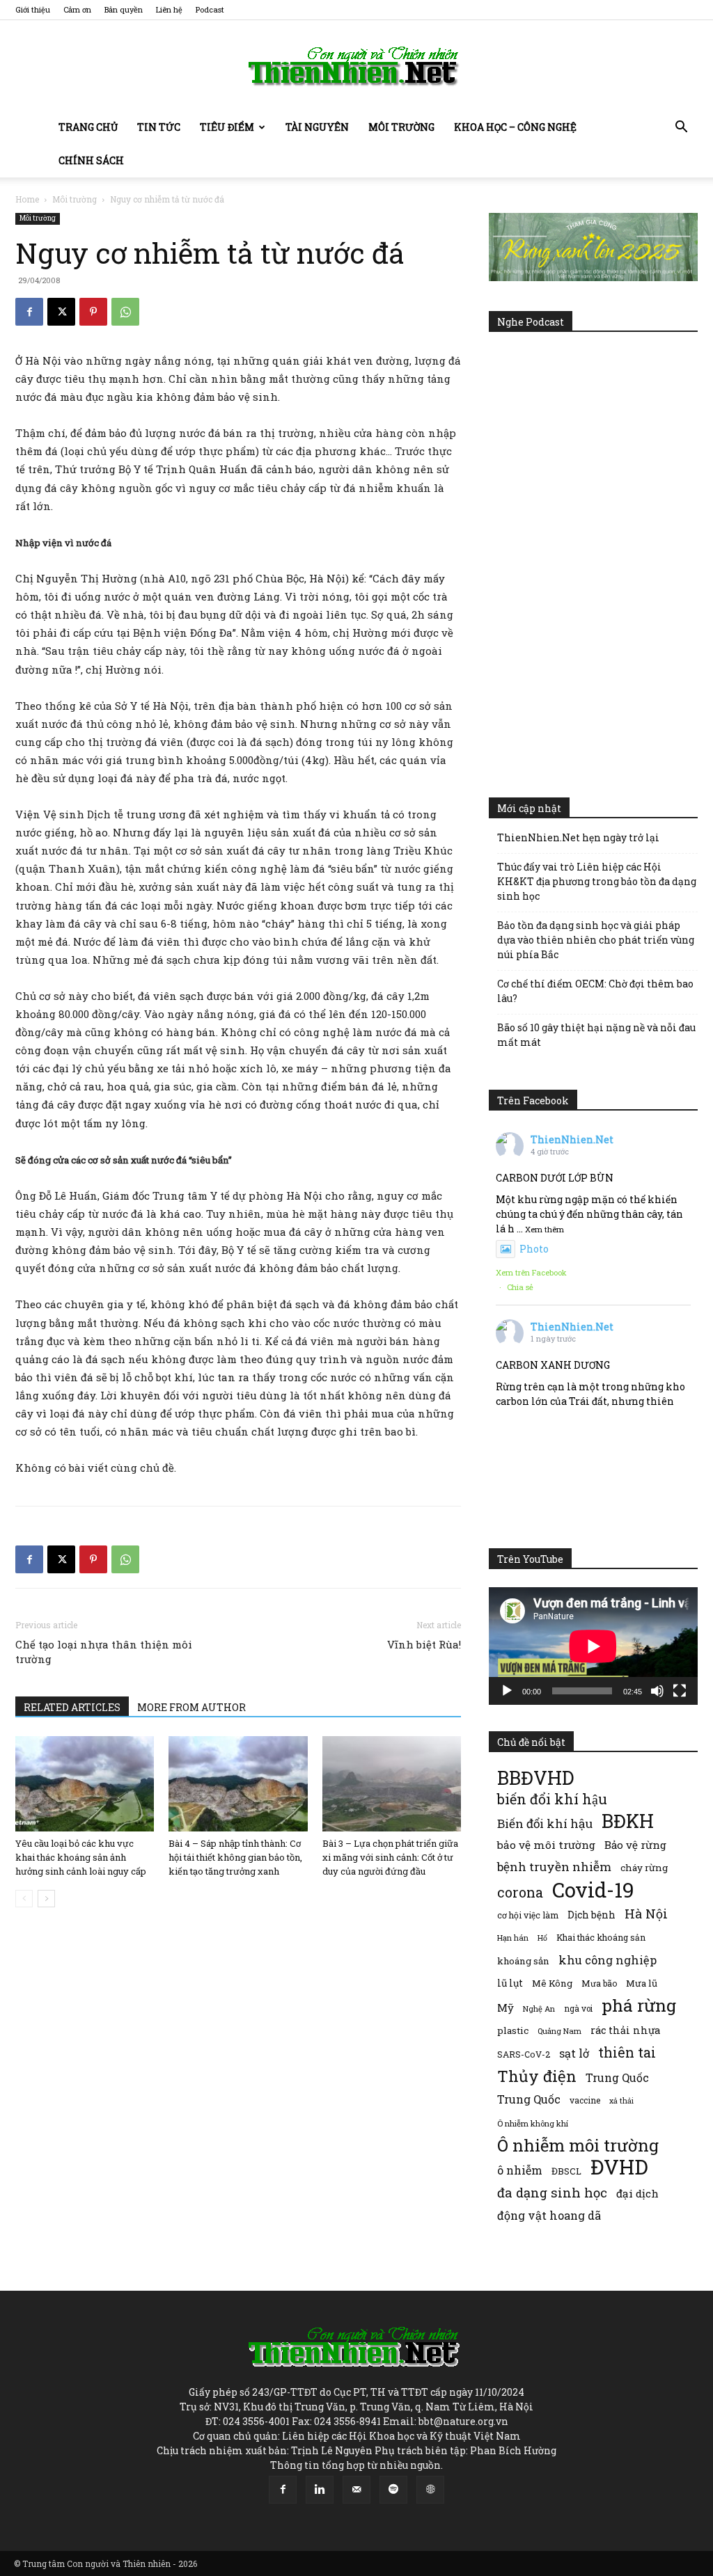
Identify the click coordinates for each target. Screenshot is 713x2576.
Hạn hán (513, 1938)
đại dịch (637, 2193)
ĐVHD (619, 2166)
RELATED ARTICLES (72, 1707)
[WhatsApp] (125, 312)
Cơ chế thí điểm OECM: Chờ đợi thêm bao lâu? (595, 991)
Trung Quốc (617, 2077)
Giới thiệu (33, 9)
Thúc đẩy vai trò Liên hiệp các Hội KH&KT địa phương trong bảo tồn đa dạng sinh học (597, 881)
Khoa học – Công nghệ (515, 127)
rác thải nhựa (625, 2030)
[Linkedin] (320, 2490)
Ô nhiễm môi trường (578, 2145)
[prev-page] (24, 1899)
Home (27, 199)
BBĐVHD (535, 1778)
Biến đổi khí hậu (545, 1823)
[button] (681, 128)
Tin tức (159, 127)
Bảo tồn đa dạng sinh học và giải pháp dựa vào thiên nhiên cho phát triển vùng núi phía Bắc (596, 940)
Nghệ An (539, 2009)
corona (520, 1892)
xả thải (621, 2101)
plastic (513, 2030)
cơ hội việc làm (528, 1915)
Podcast (210, 9)
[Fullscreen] (680, 1691)
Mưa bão (599, 1983)
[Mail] (356, 2490)
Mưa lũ (642, 1983)
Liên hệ (169, 9)
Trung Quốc (529, 2099)
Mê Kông (552, 1983)
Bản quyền (124, 9)
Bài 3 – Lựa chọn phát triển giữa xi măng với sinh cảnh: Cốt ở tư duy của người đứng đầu (390, 1857)
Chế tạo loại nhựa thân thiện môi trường (104, 1652)
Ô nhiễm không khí (533, 2123)
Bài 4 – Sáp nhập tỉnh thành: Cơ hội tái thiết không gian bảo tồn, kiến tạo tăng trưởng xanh (235, 1857)
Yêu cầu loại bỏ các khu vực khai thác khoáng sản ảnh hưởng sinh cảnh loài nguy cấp (81, 1857)
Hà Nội (646, 1914)
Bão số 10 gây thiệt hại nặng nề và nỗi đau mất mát (596, 1035)
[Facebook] (29, 312)
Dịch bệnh (591, 1915)
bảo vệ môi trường (546, 1845)
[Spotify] (393, 2490)
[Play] (507, 1691)
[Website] (430, 2490)
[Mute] (657, 1691)
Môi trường (401, 127)
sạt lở (574, 2053)
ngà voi (578, 2009)
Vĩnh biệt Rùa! (424, 1644)
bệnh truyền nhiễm (554, 1867)
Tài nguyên (317, 127)
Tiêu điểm (227, 127)
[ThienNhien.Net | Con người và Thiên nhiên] (356, 66)
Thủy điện (537, 2076)
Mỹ (506, 2007)
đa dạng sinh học (552, 2193)
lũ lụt (510, 1983)
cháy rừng (644, 1868)
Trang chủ (88, 127)
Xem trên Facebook (531, 1272)
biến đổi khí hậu (552, 1799)
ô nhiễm (520, 2170)
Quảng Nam (559, 2031)
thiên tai (627, 2052)
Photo (534, 1249)
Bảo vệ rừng (635, 1845)
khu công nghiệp (608, 1960)
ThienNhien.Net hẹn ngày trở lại (578, 837)
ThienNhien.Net (572, 1139)
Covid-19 (593, 1890)
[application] (593, 1646)
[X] (61, 312)
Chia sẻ (520, 1287)
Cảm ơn (77, 9)
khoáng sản (523, 1961)
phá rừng (639, 2005)
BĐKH (628, 1821)
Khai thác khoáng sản (601, 1937)
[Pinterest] (93, 312)
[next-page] (46, 1899)
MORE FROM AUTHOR (191, 1707)
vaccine (585, 2100)
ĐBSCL (566, 2171)
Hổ (542, 1938)
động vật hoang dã (549, 2215)
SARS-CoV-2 (524, 2054)
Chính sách (91, 160)
